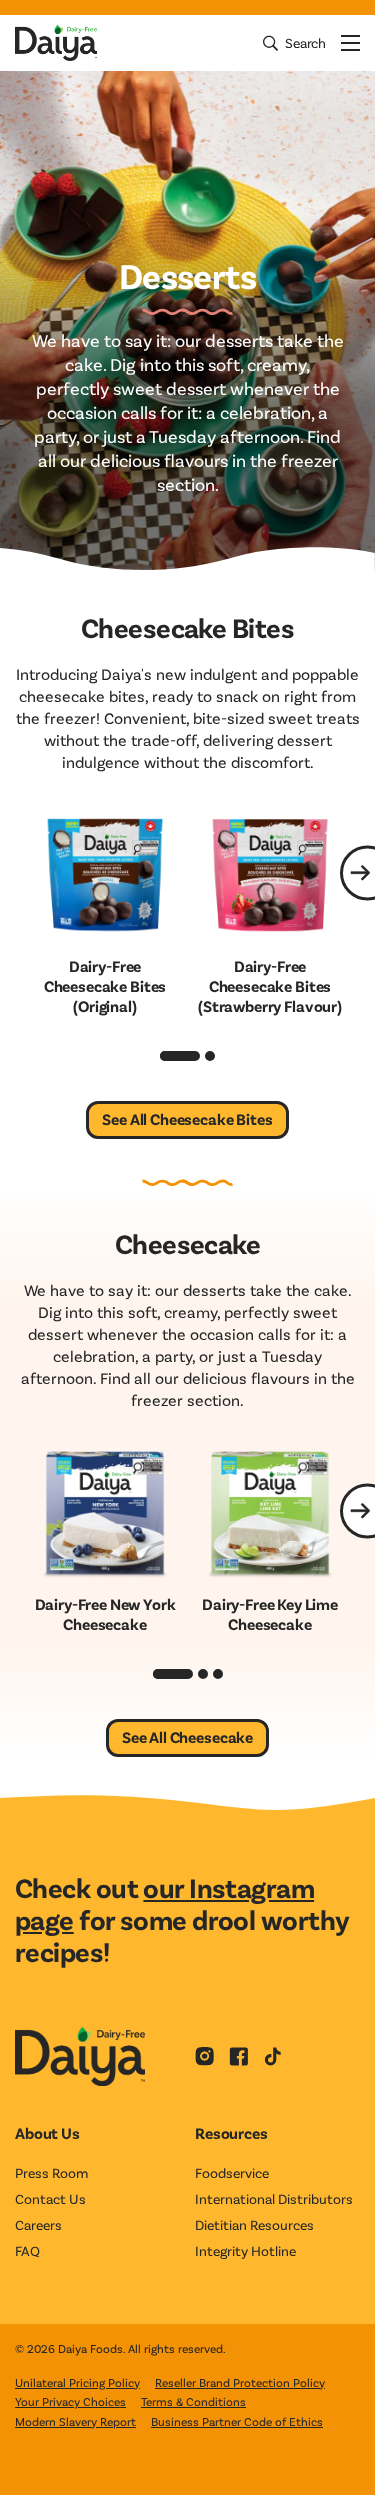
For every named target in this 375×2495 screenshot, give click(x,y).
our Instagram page (164, 1903)
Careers (38, 2224)
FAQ (27, 2250)
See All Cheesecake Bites (187, 1118)
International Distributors (274, 2198)
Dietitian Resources (254, 2224)
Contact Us (50, 2198)
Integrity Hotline (245, 2250)
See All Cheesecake (187, 1736)
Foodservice (232, 2172)
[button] (180, 1056)
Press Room (51, 2172)
